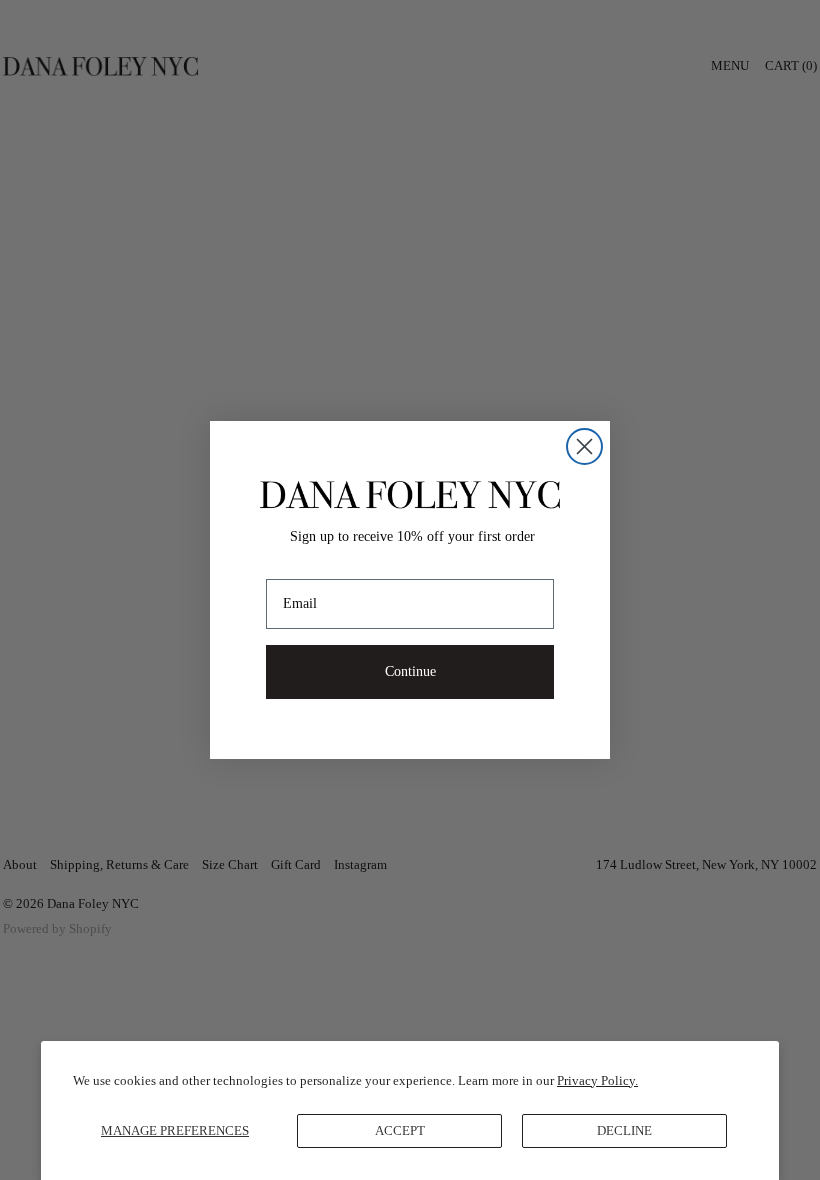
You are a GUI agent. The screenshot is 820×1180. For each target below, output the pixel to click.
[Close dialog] (584, 446)
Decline (624, 1130)
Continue (410, 671)
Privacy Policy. (597, 1080)
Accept (400, 1130)
